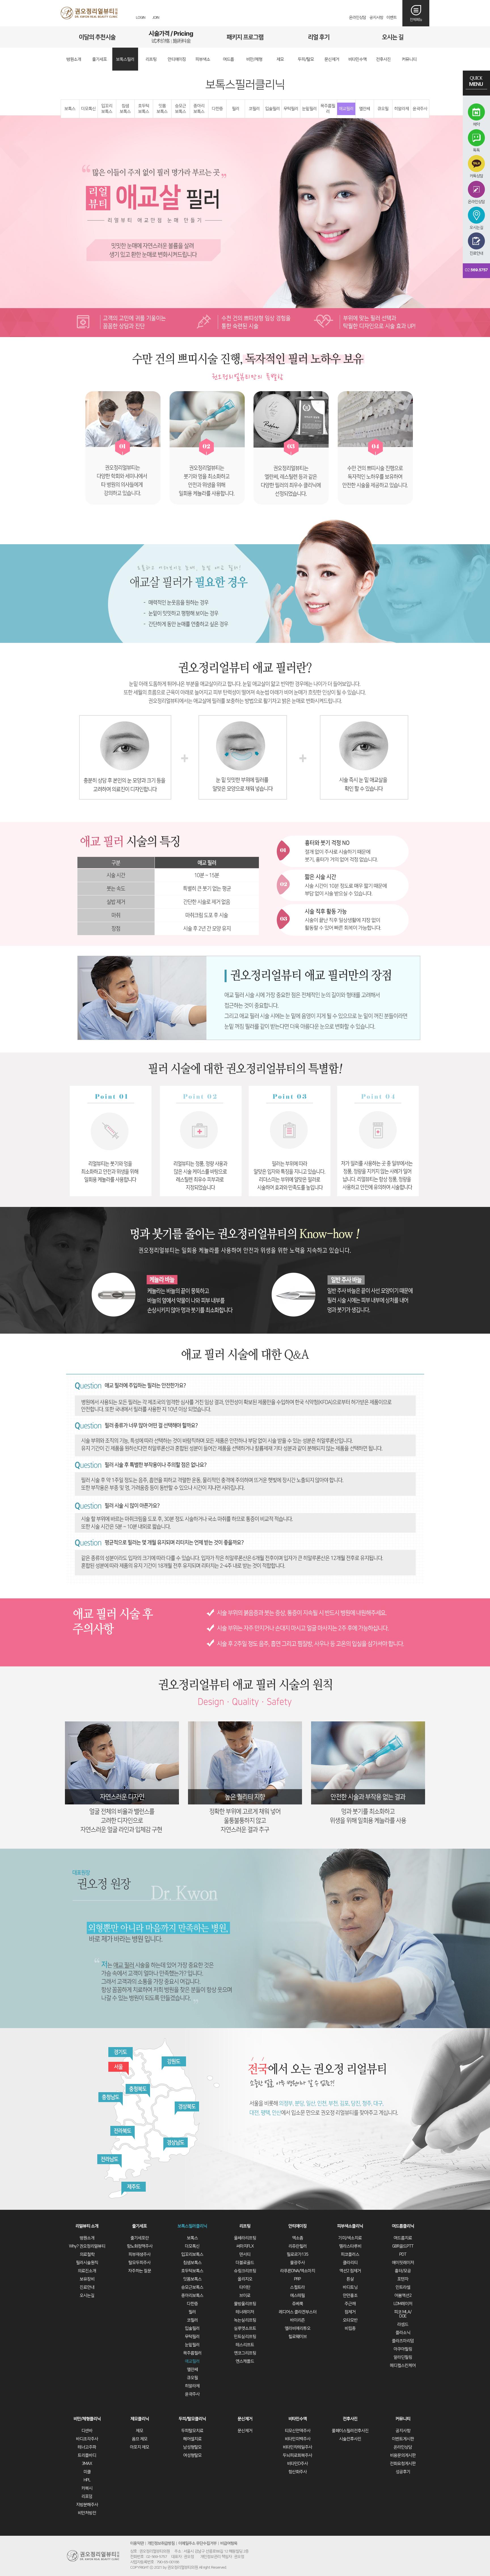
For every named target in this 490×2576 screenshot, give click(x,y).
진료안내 (87, 2287)
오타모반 (350, 2320)
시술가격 (171, 37)
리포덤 (87, 2496)
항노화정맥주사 (140, 2246)
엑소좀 (298, 2238)
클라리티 (350, 2263)
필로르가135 (297, 2254)
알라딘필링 (403, 2357)
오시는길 (393, 37)
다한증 (217, 109)
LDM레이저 (403, 2304)
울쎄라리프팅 (245, 2238)
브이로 (245, 2296)
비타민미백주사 (298, 2439)
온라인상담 (358, 18)
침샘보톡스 (125, 109)
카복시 (87, 2488)
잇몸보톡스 (162, 109)
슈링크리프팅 (245, 2271)
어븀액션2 (403, 2296)
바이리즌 (297, 2320)
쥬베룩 (298, 2304)
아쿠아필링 (403, 2349)
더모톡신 (88, 109)
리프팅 (245, 2226)
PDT (403, 2254)
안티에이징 (298, 2226)
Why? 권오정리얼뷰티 (87, 2246)
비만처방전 (87, 2513)
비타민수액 (298, 2419)
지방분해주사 (87, 2505)
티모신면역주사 (298, 2431)
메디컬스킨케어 (403, 2366)
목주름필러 (328, 109)
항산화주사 (298, 2472)
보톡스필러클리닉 (192, 2226)
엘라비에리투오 (298, 2328)
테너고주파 (87, 2447)
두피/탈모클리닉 (192, 2419)
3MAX (87, 2464)
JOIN (156, 18)
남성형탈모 (192, 2447)
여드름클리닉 (403, 2226)
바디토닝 (350, 2287)
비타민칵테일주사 (297, 2447)
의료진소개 (87, 2271)
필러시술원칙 (87, 2263)
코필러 (254, 109)
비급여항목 (229, 2543)
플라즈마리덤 (403, 2341)
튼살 (350, 2279)
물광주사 (297, 2263)
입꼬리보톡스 (107, 109)
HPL (87, 2480)
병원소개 (87, 2238)
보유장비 (87, 2279)
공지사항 (376, 18)
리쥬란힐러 (298, 2246)
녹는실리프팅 (245, 2320)
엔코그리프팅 (245, 2353)
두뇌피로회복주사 (297, 2455)
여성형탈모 (192, 2455)
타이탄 (245, 2287)
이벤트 (392, 18)
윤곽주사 (420, 109)
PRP (297, 2279)
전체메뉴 (416, 20)
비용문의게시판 (403, 2455)
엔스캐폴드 (245, 2361)
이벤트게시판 (403, 2439)
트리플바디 (87, 2455)
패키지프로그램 (245, 37)
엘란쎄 (365, 109)
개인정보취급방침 (161, 2543)
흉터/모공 (403, 2271)
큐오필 (383, 109)
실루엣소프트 (245, 2328)
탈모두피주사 (140, 2263)
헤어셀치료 (192, 2439)
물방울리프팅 (245, 2304)
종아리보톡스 (199, 109)
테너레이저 (245, 2312)
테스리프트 (245, 2345)
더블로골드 (245, 2263)
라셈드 (403, 2324)
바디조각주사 (87, 2439)
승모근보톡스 (180, 109)
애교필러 (346, 109)
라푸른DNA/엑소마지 (298, 2271)
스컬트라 (297, 2287)
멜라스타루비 (350, 2246)
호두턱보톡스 (144, 109)
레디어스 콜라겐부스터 (298, 2312)
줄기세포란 (140, 2238)
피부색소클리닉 (350, 2226)
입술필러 (273, 109)
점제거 (350, 2312)
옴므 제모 (140, 2439)
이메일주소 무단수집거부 (198, 2543)
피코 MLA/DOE (403, 2314)
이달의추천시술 (97, 37)
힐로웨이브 (298, 2337)
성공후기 (403, 2472)
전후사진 (350, 2419)
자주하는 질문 (140, 2271)
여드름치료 (403, 2238)
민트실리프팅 (245, 2337)
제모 (140, 2431)
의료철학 (87, 2254)
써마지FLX (245, 2246)
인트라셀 (403, 2287)
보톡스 (70, 109)
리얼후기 (319, 37)
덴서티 (245, 2254)
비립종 (350, 2328)
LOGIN (141, 18)
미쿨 (87, 2472)
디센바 (87, 2431)
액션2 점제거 (350, 2271)
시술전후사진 (350, 2439)
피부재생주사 (140, 2254)
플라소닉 (403, 2333)
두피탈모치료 (192, 2431)
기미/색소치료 (350, 2238)
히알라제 (402, 109)
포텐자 (403, 2279)
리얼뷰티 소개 (87, 2226)
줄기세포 (140, 2226)
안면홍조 (350, 2296)
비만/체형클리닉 (87, 2419)
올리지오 (245, 2279)
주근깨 (350, 2304)
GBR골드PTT (403, 2246)
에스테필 (297, 2296)
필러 (236, 109)
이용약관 (137, 2543)
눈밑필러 (309, 109)
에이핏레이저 (403, 2263)
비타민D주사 (297, 2464)
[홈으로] (89, 13)
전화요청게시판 (403, 2464)
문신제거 (245, 2419)
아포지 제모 (140, 2447)
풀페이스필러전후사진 (350, 2431)
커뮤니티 (403, 2419)
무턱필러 (291, 109)
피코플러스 (350, 2254)
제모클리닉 (140, 2419)
